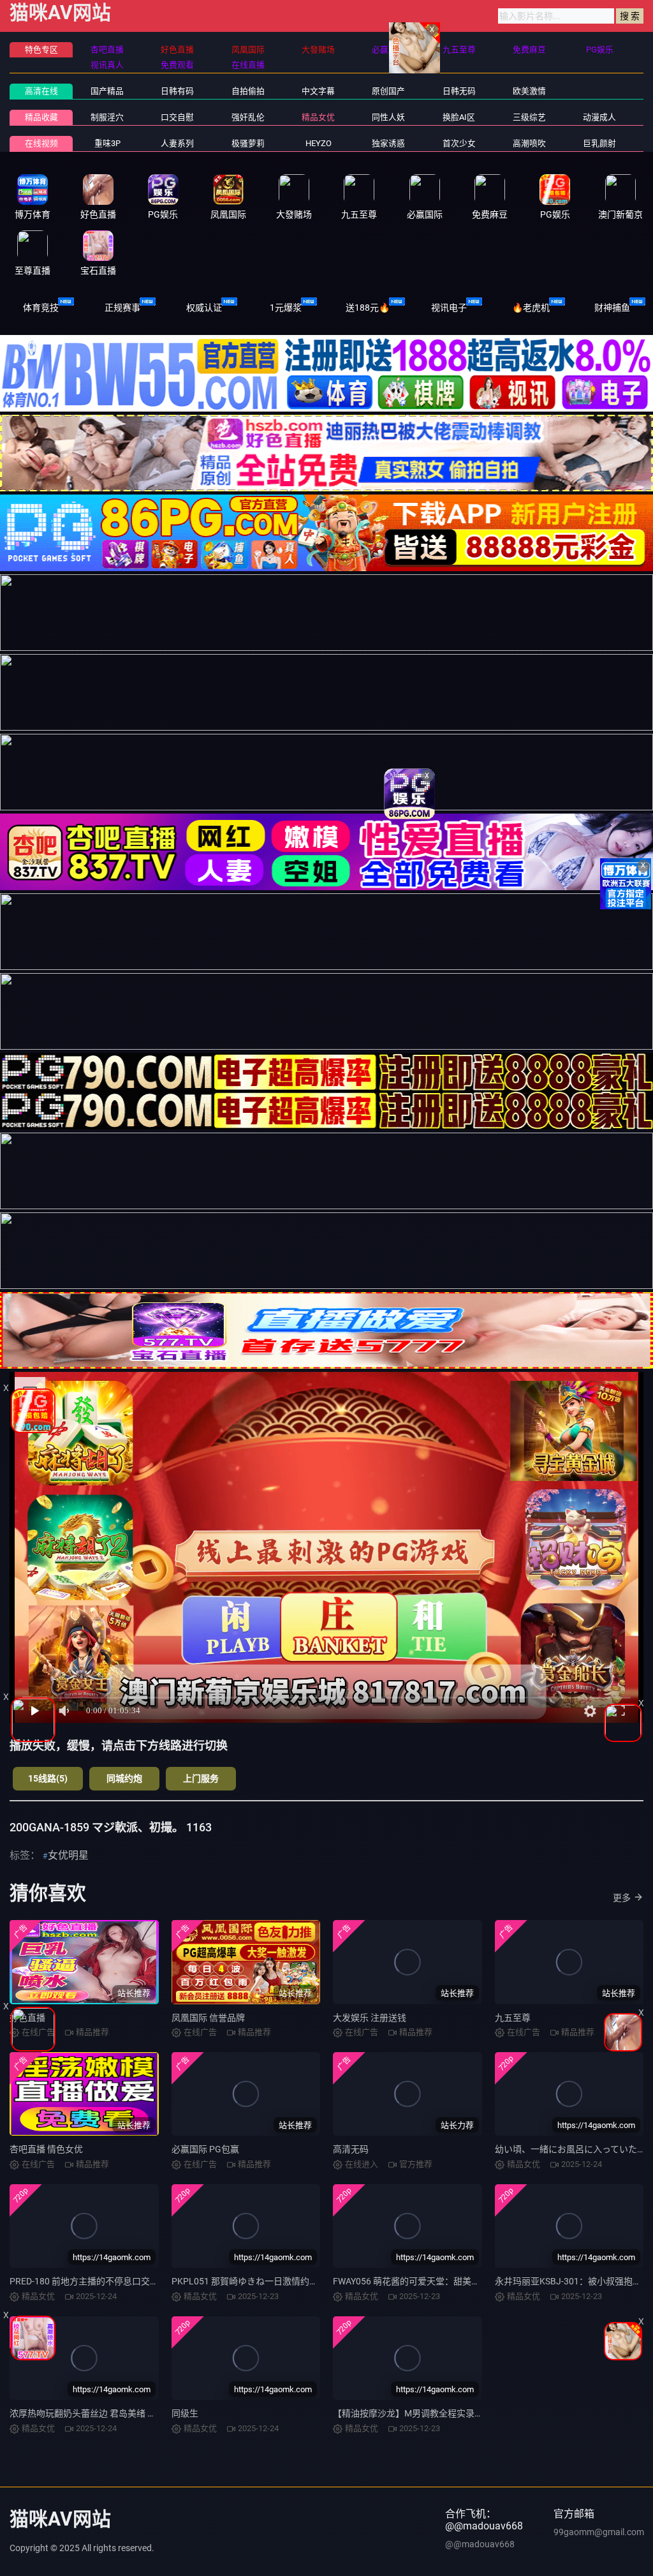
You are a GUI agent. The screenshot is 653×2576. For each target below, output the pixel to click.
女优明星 (68, 1855)
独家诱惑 (388, 143)
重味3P (107, 143)
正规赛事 (122, 308)
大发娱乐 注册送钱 (370, 2018)
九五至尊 (513, 2018)
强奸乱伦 (248, 117)
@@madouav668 (480, 2544)
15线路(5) (48, 1778)
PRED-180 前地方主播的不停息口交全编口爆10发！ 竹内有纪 (130, 2281)
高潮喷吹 (529, 143)
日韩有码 (177, 91)
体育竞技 (41, 308)
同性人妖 (388, 117)
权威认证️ (204, 308)
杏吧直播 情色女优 (46, 2149)
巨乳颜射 (599, 143)
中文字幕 (318, 91)
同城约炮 (124, 1778)
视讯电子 (449, 308)
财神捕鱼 (612, 308)
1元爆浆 (286, 308)
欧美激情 (529, 91)
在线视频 (41, 143)
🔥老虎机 (531, 308)
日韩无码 (459, 91)
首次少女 (459, 143)
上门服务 (201, 1778)
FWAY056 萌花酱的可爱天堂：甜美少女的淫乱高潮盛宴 (442, 2281)
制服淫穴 (107, 117)
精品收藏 (41, 117)
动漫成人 (599, 117)
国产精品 (107, 91)
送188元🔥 (368, 308)
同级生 (185, 2413)
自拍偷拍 (248, 91)
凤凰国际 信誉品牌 (208, 2018)
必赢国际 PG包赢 (205, 2149)
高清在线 (41, 91)
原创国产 (388, 91)
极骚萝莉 (248, 143)
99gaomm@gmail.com (599, 2532)
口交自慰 (177, 117)
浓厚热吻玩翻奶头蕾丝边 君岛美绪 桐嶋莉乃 (96, 2413)
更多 (622, 1898)
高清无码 (351, 2149)
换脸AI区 (459, 117)
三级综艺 (529, 117)
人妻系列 (177, 143)
